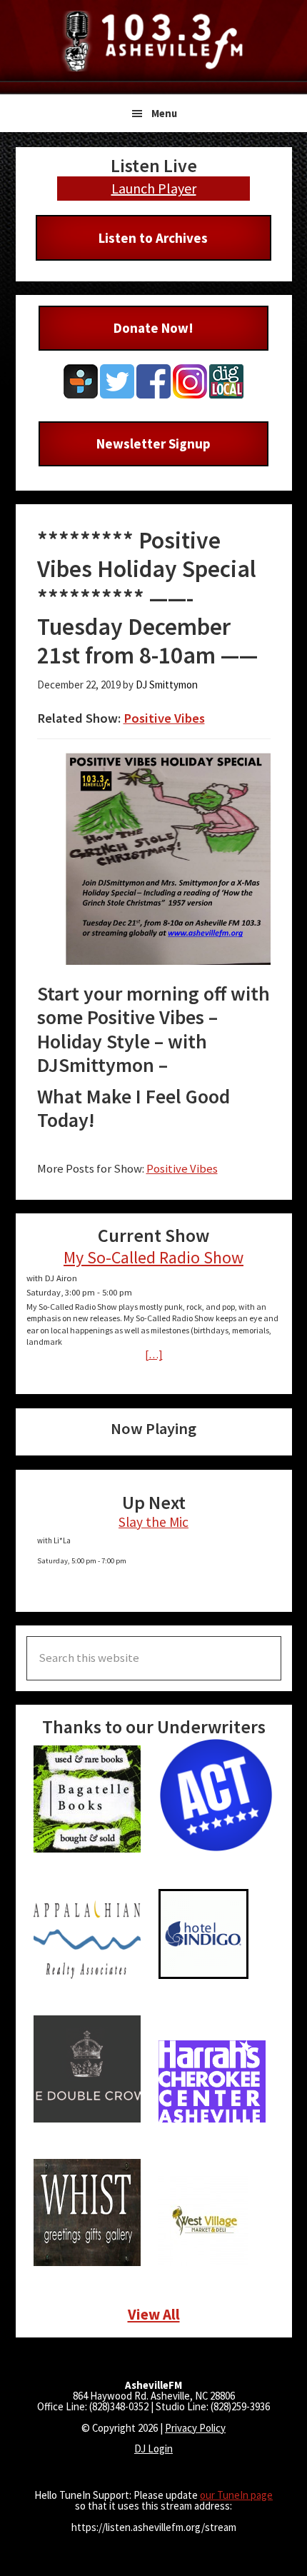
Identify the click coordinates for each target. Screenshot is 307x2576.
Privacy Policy (195, 2428)
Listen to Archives (153, 238)
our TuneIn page (236, 2495)
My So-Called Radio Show (153, 1257)
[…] (154, 1354)
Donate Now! (153, 328)
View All (154, 2314)
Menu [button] (164, 113)
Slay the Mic (153, 1522)
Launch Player (154, 188)
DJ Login (153, 2449)
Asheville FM (153, 41)
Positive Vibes (164, 718)
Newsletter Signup (153, 443)
